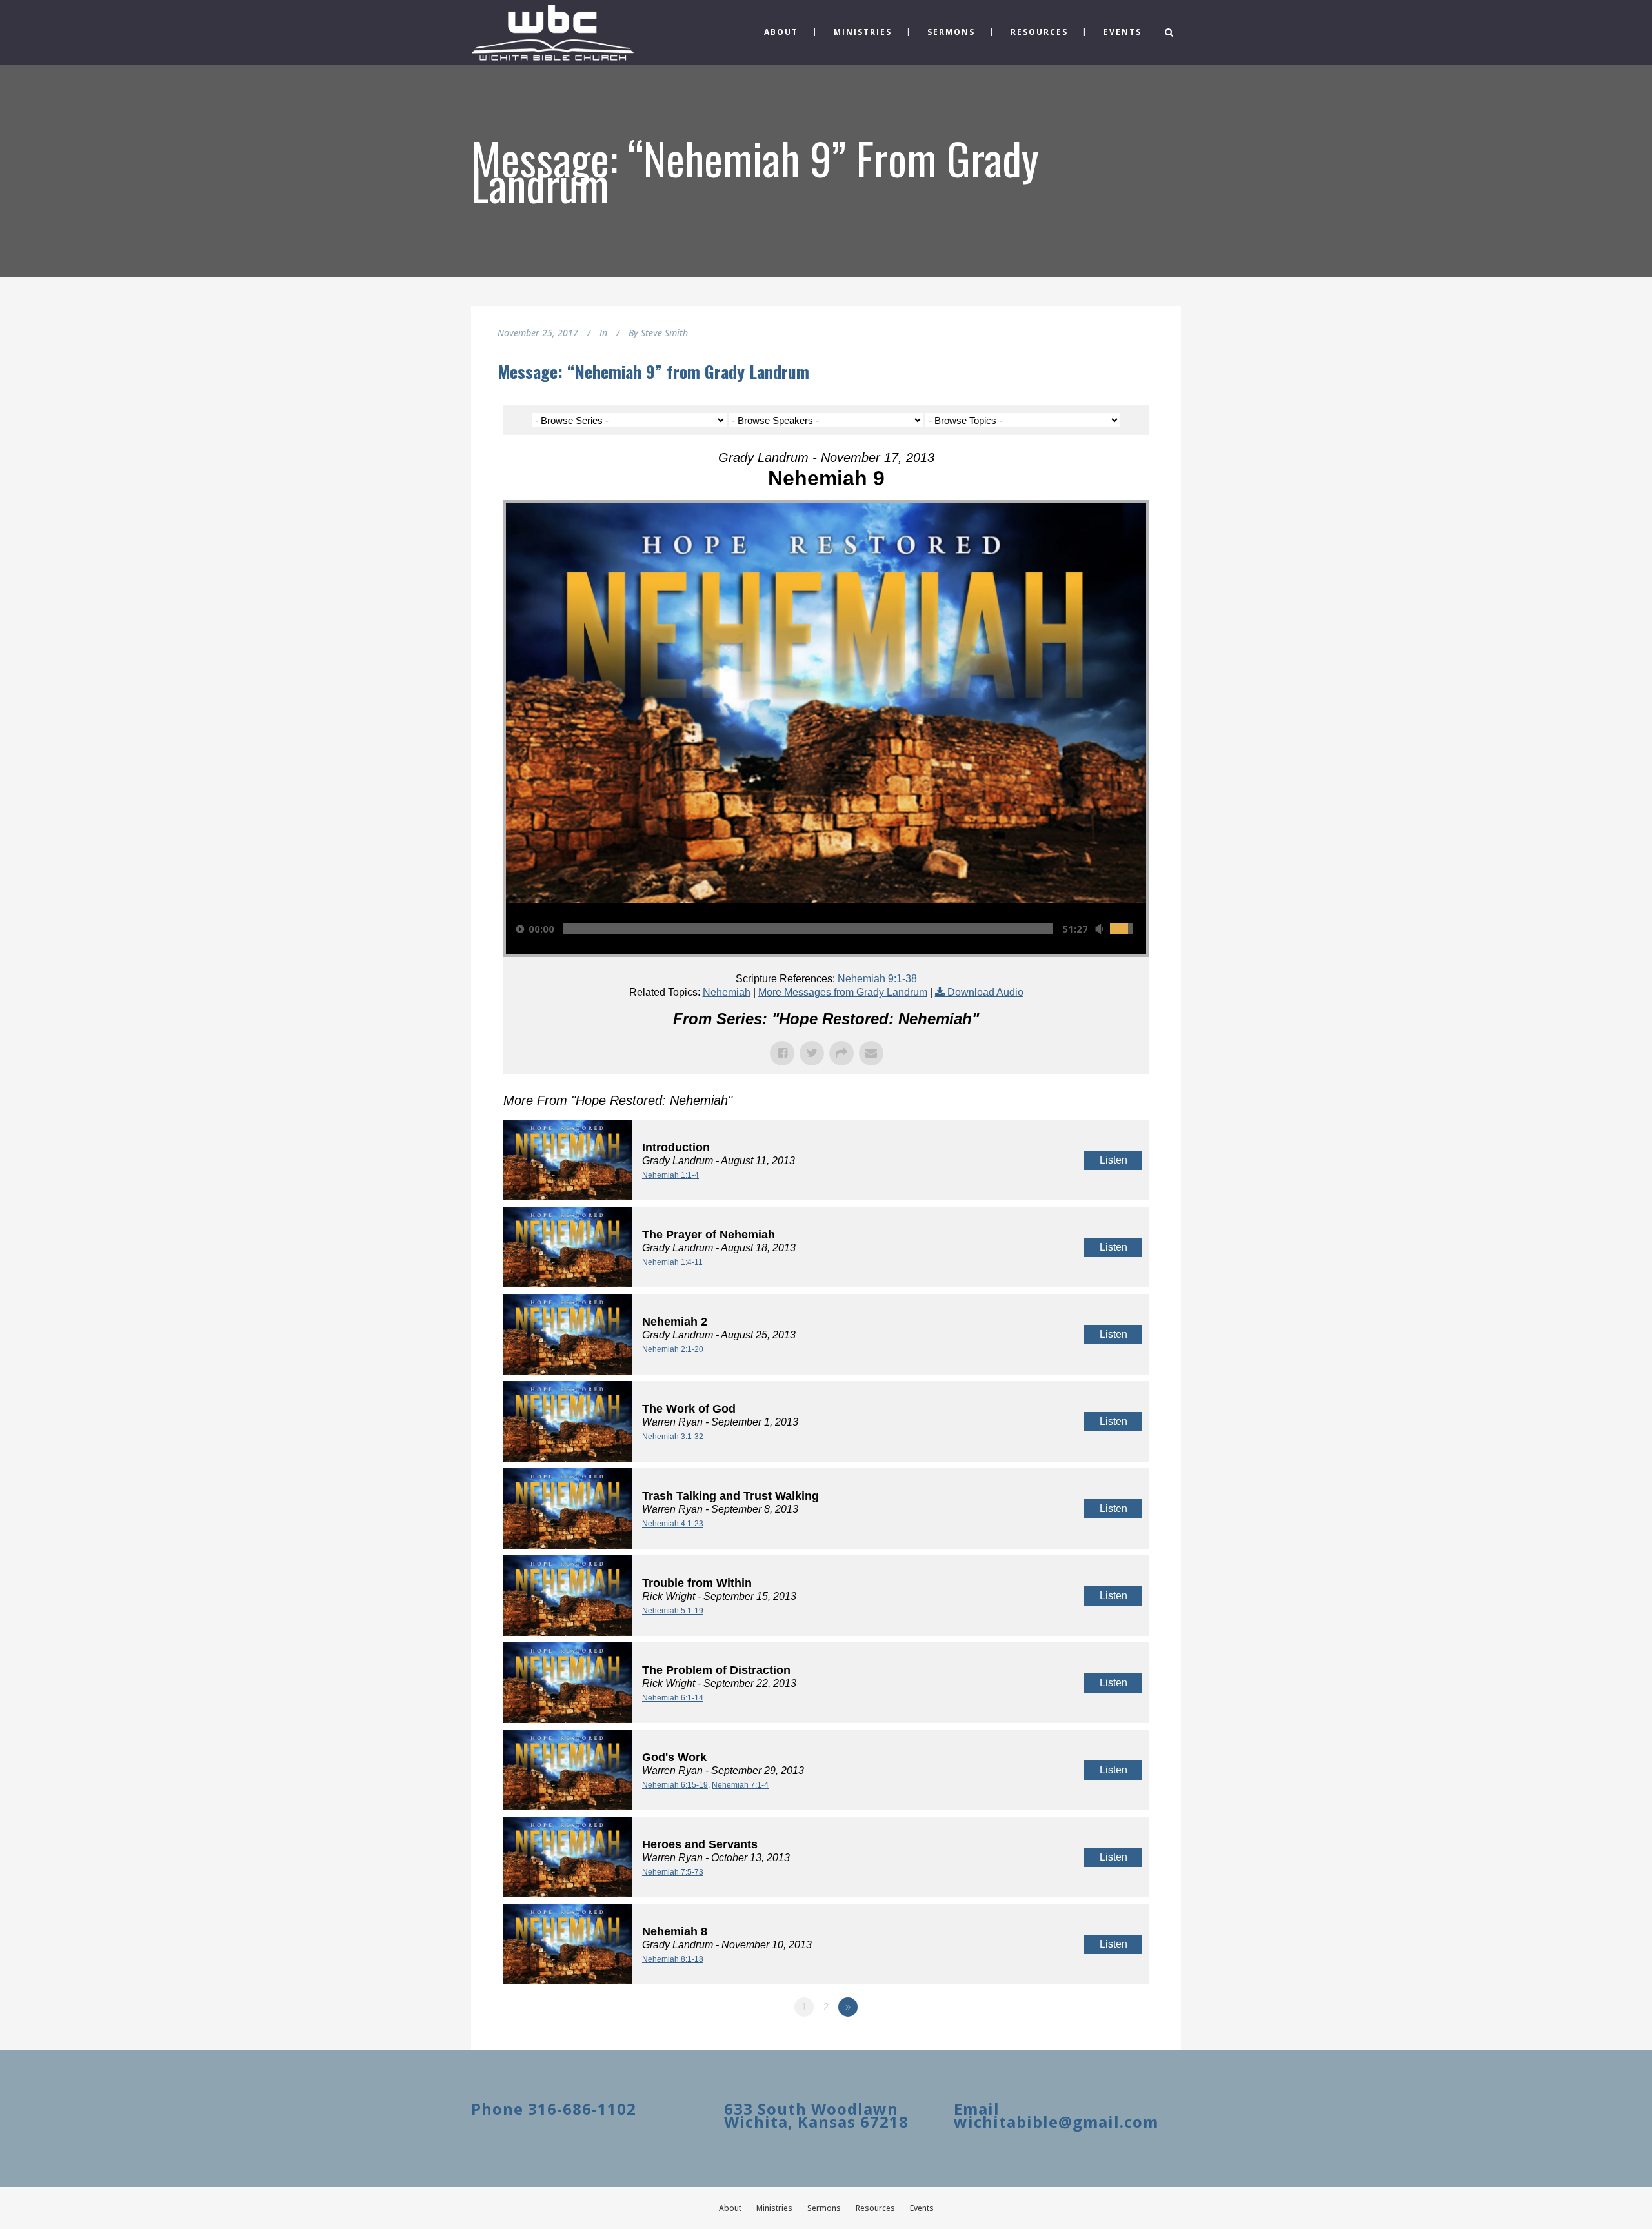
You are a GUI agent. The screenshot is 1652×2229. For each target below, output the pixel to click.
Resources (875, 2208)
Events (922, 2208)
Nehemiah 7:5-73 (673, 1872)
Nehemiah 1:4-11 (672, 1262)
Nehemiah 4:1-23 (673, 1524)
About (730, 2208)
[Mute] (1099, 929)
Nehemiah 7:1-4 (740, 1785)
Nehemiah (727, 992)
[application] (826, 929)
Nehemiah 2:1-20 (673, 1349)
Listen (1113, 1160)
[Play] (520, 929)
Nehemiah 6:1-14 (673, 1698)
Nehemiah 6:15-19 (675, 1785)
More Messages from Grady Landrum (843, 992)
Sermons (824, 2208)
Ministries (774, 2208)
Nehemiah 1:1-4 (670, 1175)
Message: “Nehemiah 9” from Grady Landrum (653, 371)
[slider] (808, 929)
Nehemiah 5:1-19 (673, 1611)
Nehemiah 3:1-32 (673, 1437)
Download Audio (985, 992)
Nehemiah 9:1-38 (877, 979)
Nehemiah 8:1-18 (673, 1959)
